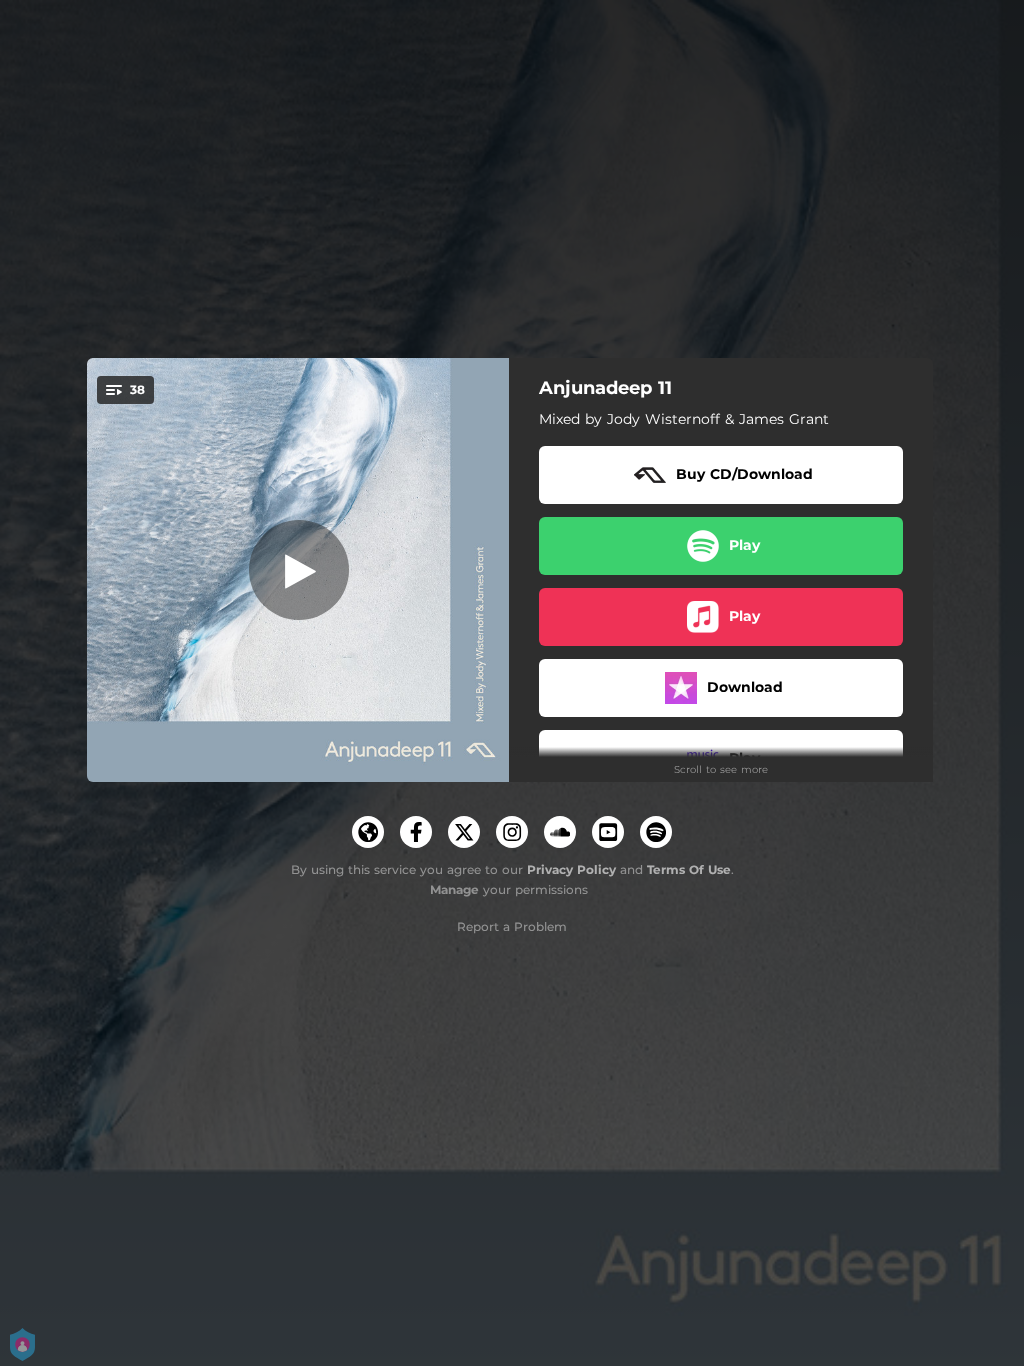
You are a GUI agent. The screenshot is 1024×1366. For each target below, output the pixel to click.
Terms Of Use (689, 869)
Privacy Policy (571, 869)
